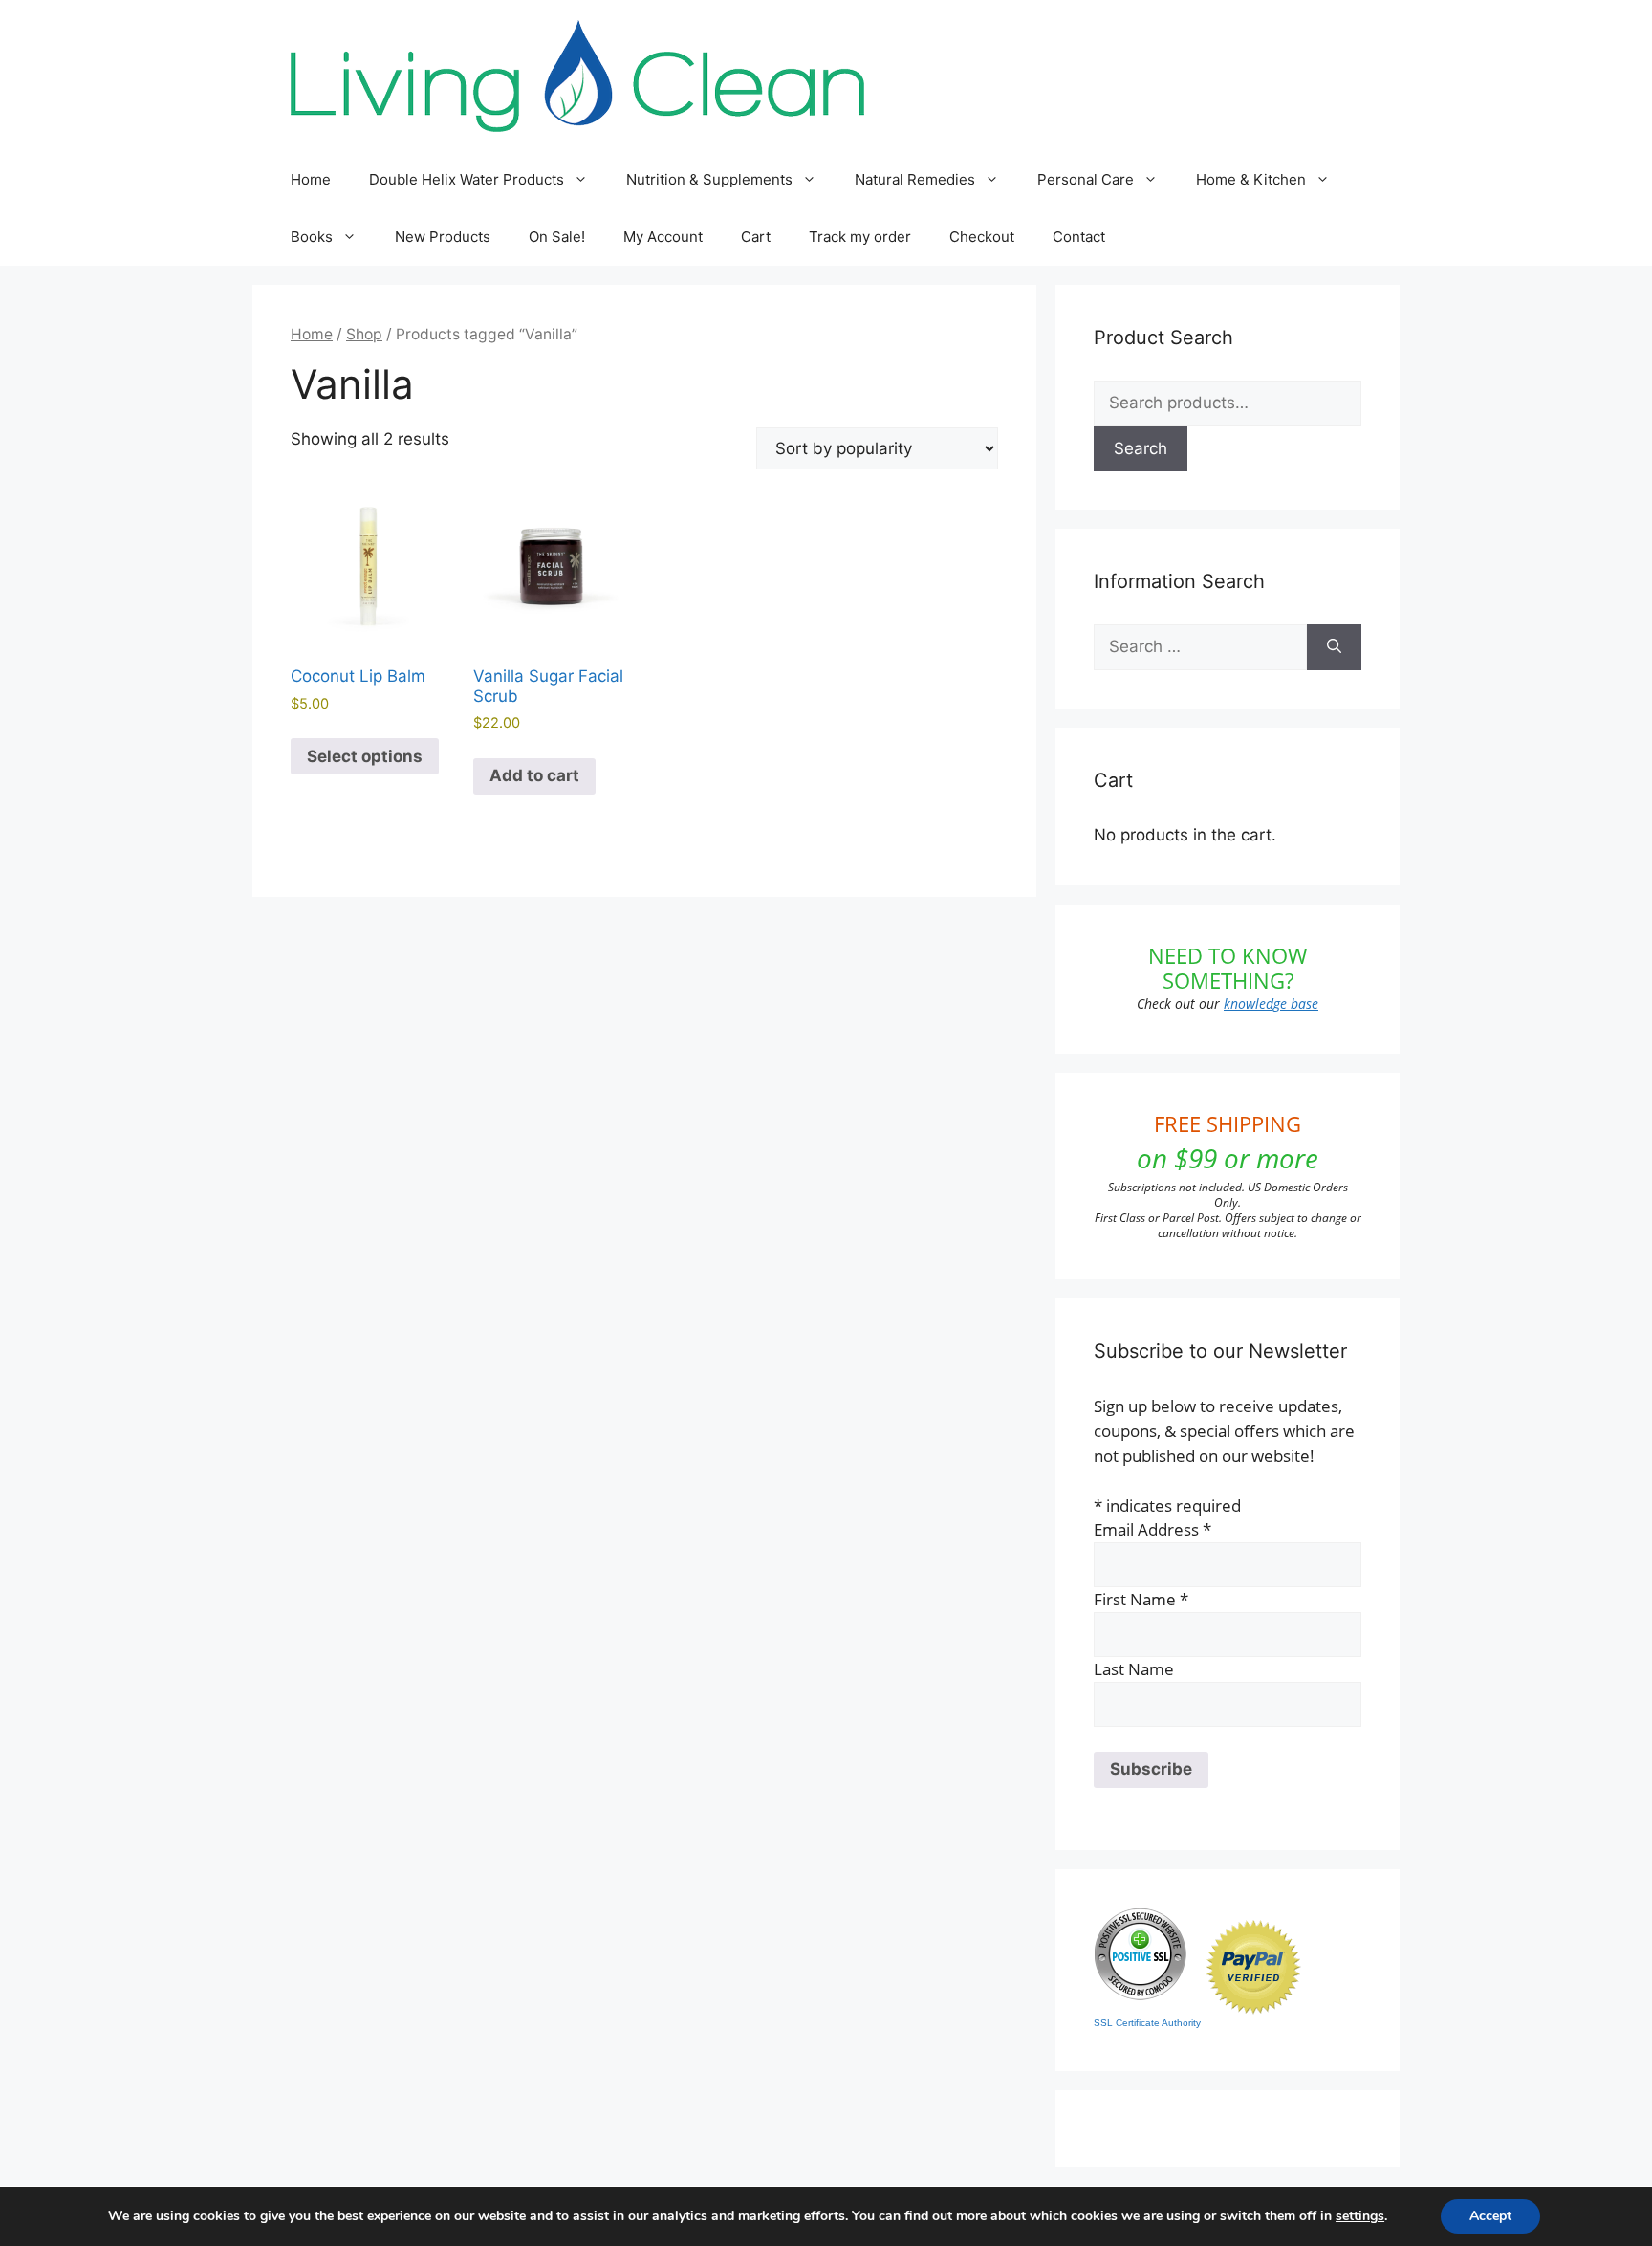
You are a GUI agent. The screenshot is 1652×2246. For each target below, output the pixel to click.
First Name (1141, 1599)
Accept (1490, 2216)
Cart (756, 237)
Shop (364, 334)
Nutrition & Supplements (709, 179)
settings (1360, 2216)
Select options (365, 756)
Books (312, 237)
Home (311, 179)
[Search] (1334, 647)
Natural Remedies (915, 179)
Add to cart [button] (534, 775)
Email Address (1152, 1529)
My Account (663, 237)
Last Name (1134, 1669)
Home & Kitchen (1251, 179)
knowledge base (1271, 1003)
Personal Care (1086, 179)
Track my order (860, 237)
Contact (1079, 237)
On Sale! (557, 237)
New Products (443, 237)
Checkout (982, 237)
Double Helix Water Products (467, 179)
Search (1141, 448)
